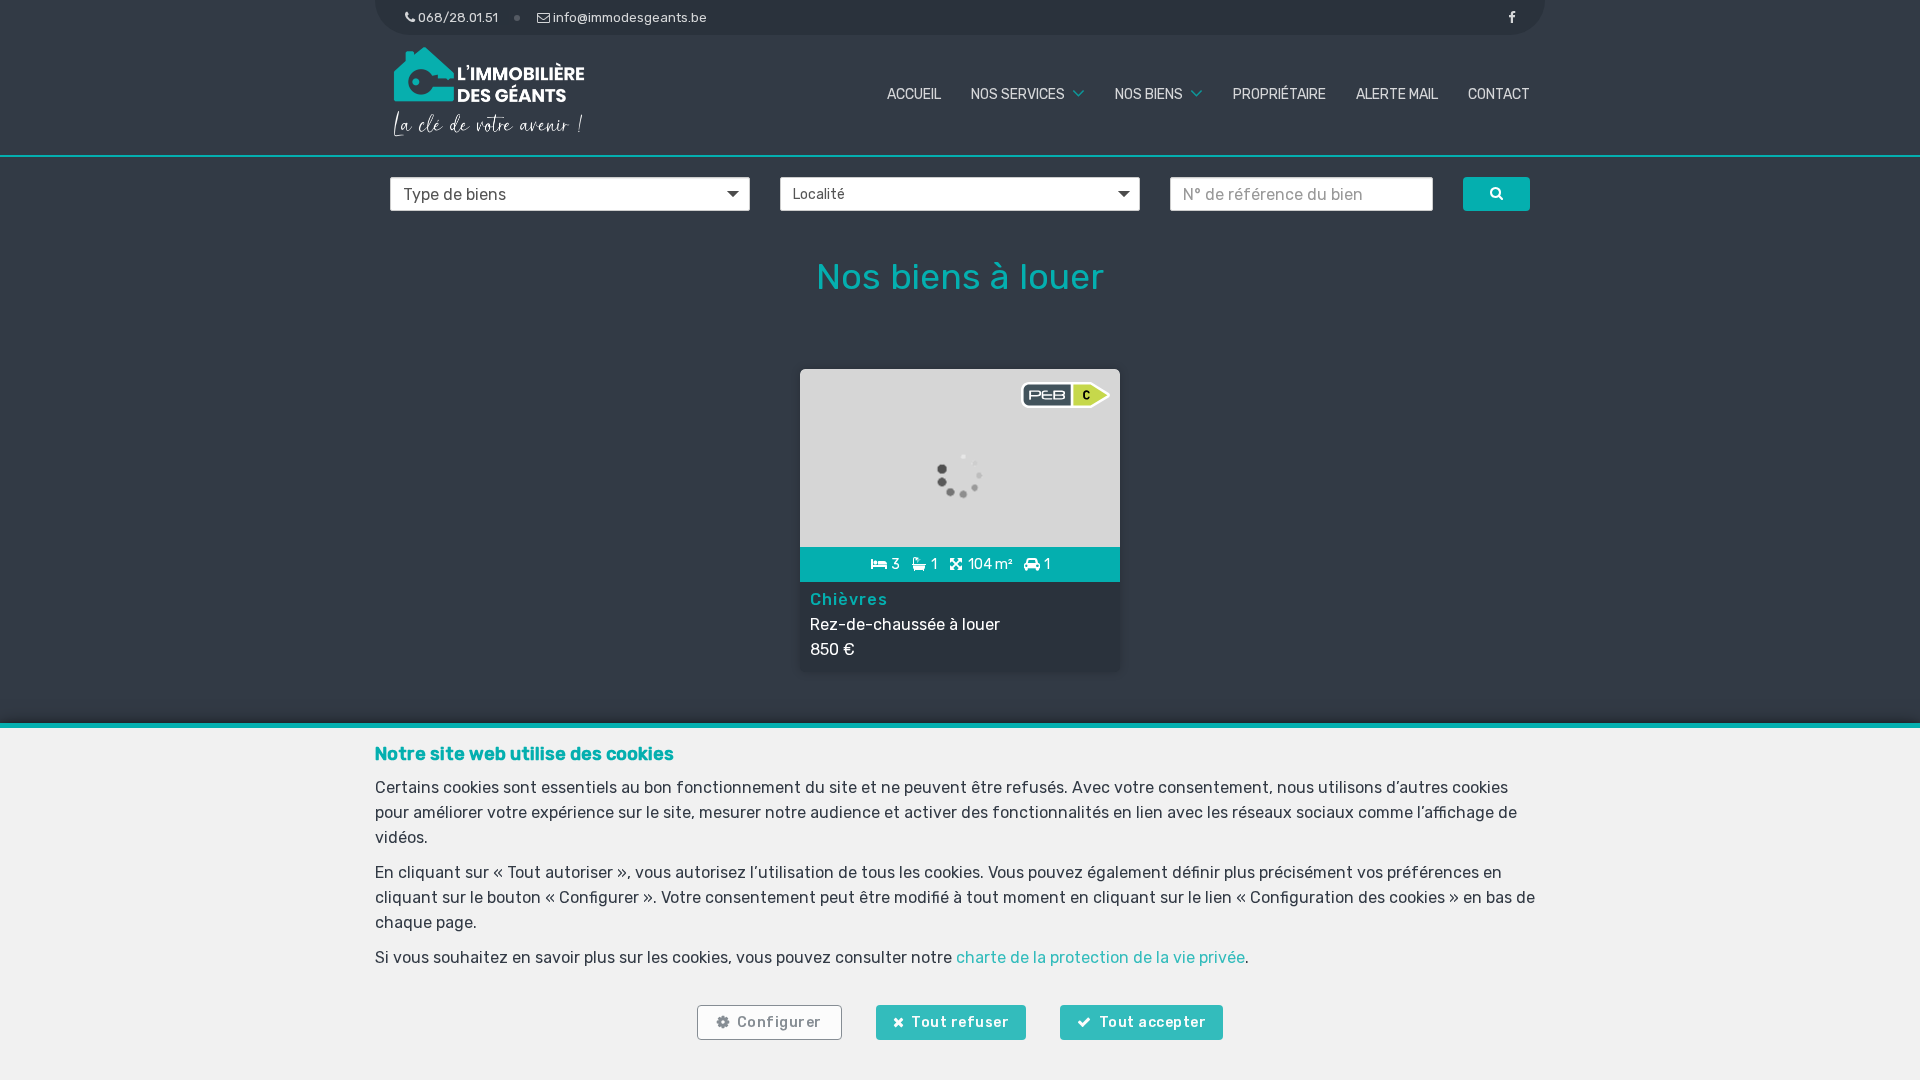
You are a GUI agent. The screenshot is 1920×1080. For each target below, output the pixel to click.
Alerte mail (1397, 94)
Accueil (914, 94)
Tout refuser (960, 1022)
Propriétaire (1279, 94)
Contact (1499, 94)
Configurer (779, 1022)
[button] (960, 194)
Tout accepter (1153, 1022)
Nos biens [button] (1149, 94)
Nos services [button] (1018, 94)
